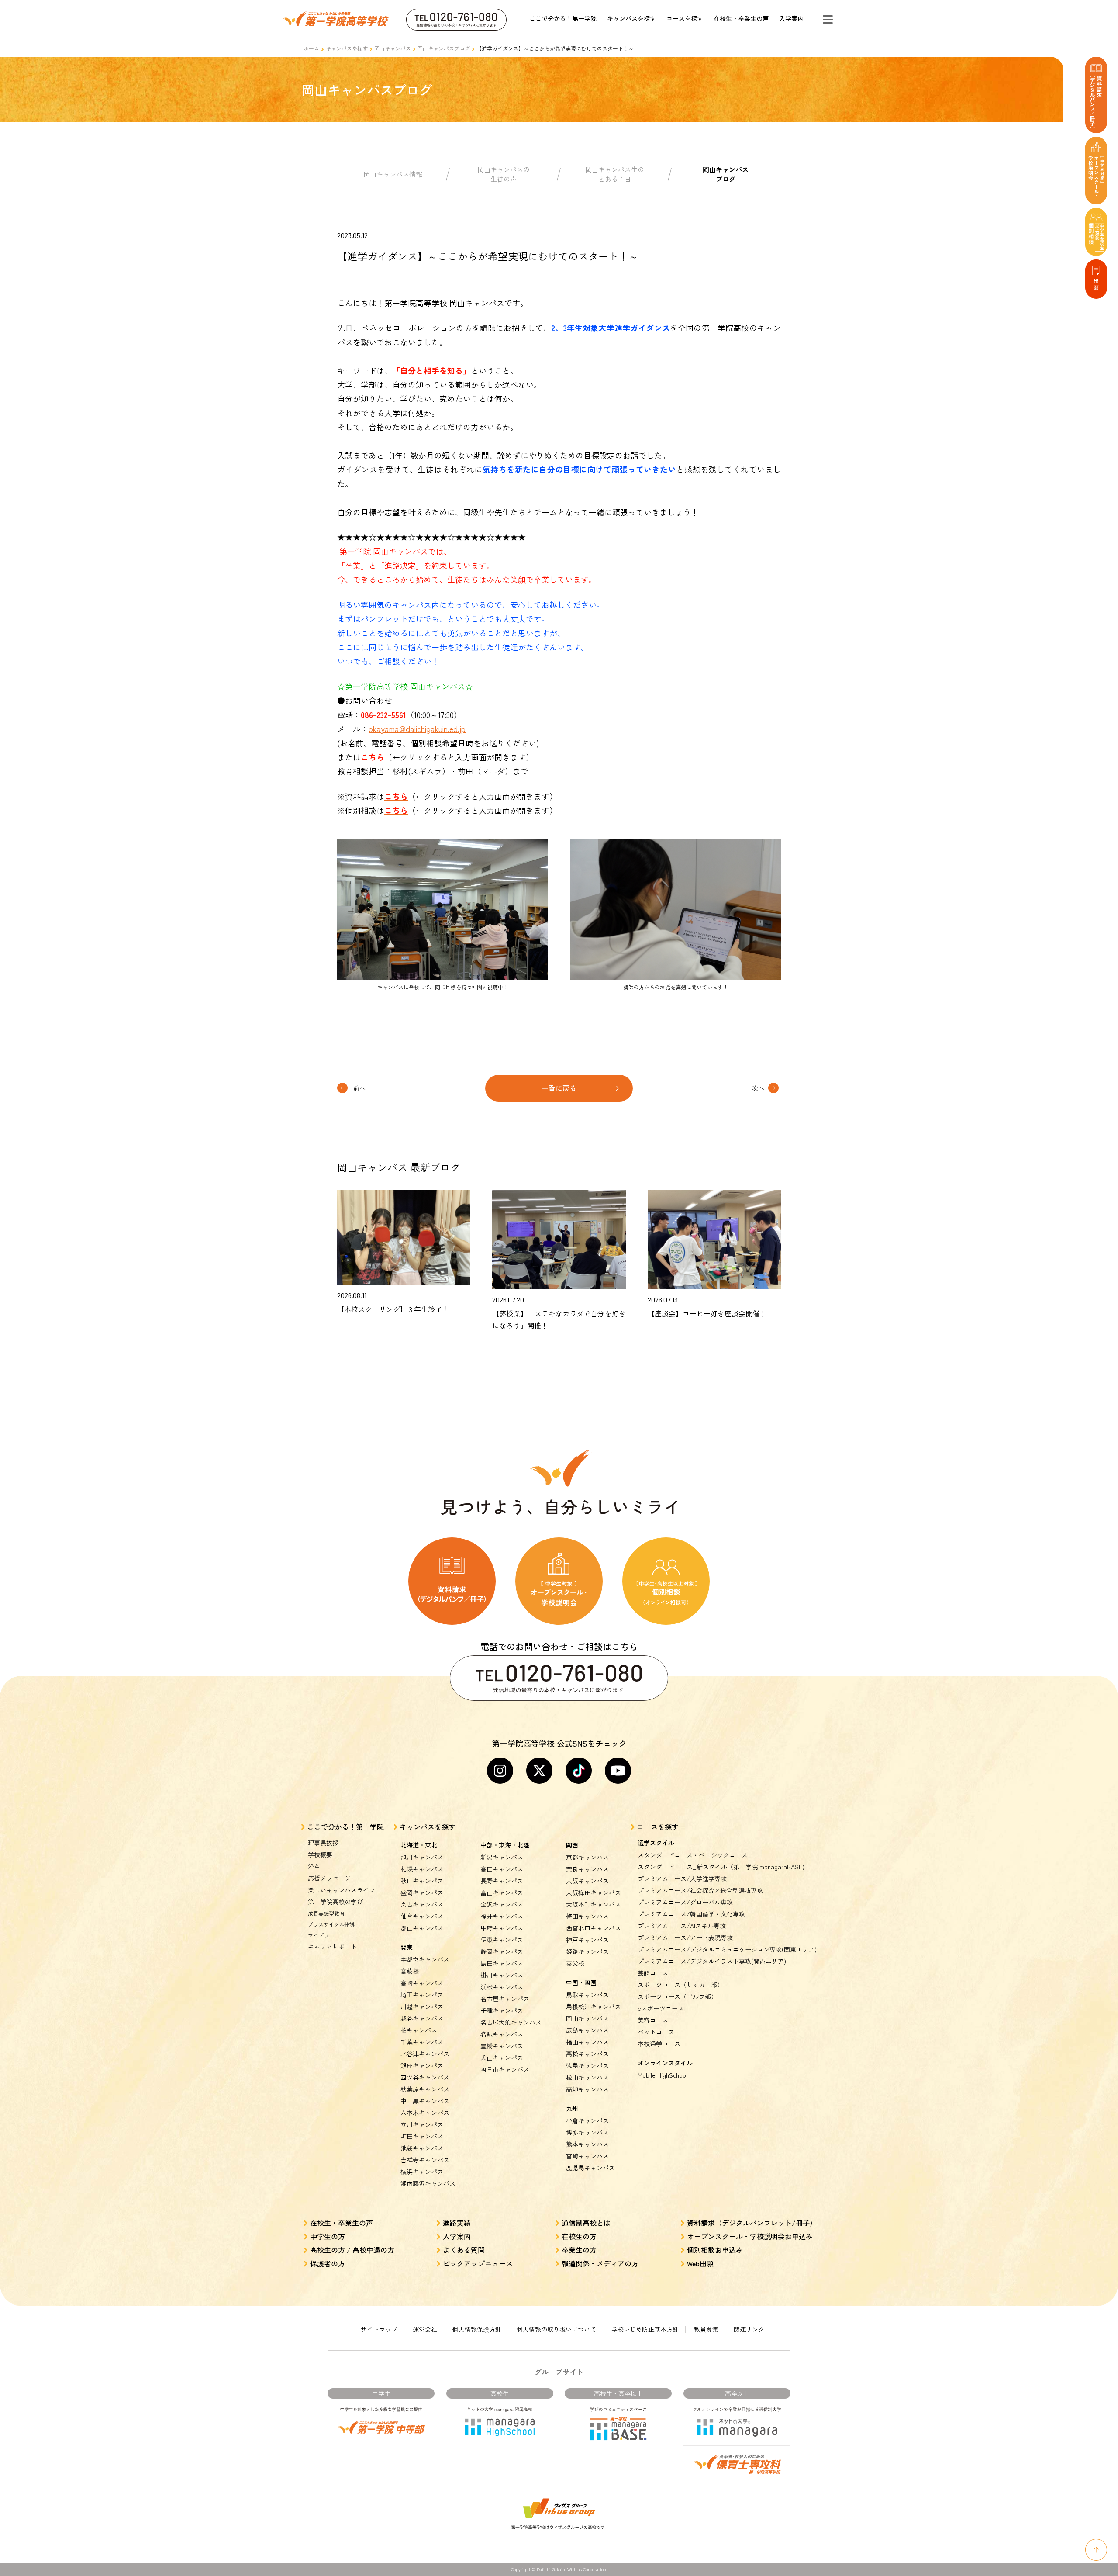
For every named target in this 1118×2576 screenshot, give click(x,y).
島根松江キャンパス (594, 2006)
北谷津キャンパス (425, 2054)
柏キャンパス (419, 2030)
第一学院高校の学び (335, 1902)
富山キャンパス (502, 1892)
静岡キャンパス (502, 1951)
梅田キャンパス (587, 1916)
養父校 (575, 1963)
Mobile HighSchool (663, 2075)
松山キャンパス (587, 2077)
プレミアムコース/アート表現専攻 (685, 1937)
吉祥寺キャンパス (425, 2160)
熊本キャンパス (587, 2144)
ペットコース (656, 2032)
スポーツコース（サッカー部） (680, 1985)
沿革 (314, 1866)
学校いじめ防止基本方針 (645, 2329)
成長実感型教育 (326, 1913)
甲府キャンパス (502, 1928)
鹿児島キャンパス (590, 2168)
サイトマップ (379, 2329)
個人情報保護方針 (477, 2329)
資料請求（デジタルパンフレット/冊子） (752, 2223)
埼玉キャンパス (422, 1995)
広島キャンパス (587, 2030)
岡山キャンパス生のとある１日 (615, 174)
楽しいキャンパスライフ (342, 1890)
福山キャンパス (587, 2042)
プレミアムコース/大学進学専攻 (682, 1878)
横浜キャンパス (422, 2172)
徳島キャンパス (587, 2065)
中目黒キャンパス (425, 2101)
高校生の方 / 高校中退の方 (352, 2250)
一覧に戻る (559, 1088)
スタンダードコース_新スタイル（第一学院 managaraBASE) (721, 1867)
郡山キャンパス (422, 1928)
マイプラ (318, 1935)
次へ (758, 1088)
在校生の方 (579, 2236)
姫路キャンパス (587, 1951)
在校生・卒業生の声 (741, 18)
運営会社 (425, 2329)
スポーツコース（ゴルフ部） (677, 1996)
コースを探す (685, 18)
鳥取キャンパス (587, 1995)
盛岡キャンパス (422, 1892)
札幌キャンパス (422, 1869)
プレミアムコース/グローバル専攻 (685, 1902)
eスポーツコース (661, 2008)
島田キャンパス (502, 1963)
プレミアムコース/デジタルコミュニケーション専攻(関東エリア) (727, 1949)
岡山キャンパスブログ (444, 48)
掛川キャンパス (502, 1975)
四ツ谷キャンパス (425, 2077)
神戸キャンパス (587, 1940)
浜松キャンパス (502, 1987)
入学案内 (791, 18)
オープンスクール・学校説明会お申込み (750, 2236)
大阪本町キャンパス (594, 1904)
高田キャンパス (502, 1869)
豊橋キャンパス (502, 2046)
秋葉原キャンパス (425, 2089)
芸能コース (653, 1973)
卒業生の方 (579, 2250)
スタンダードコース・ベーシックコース (693, 1855)
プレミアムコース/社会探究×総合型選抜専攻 (700, 1890)
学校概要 (320, 1854)
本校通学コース (659, 2044)
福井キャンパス (502, 1916)
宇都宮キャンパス (425, 1959)
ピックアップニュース (478, 2263)
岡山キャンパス (393, 48)
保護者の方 (328, 2263)
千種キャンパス (502, 2010)
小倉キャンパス (587, 2120)
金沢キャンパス (502, 1904)
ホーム (311, 48)
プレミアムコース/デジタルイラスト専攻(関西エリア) (712, 1961)
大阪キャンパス (587, 1881)
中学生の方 (328, 2236)
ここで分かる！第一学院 (563, 18)
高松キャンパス (587, 2054)
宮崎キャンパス (587, 2156)
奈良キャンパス (587, 1869)
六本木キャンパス (425, 2113)
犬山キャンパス (502, 2058)
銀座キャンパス (422, 2065)
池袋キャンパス (422, 2148)
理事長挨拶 (323, 1843)
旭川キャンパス (422, 1857)
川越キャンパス (422, 2006)
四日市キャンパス (505, 2069)
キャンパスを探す (631, 18)
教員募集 (706, 2329)
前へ (359, 1088)
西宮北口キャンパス (594, 1928)
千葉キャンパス (422, 2042)
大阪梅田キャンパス (594, 1892)
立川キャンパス (422, 2124)
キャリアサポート (332, 1947)
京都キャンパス (587, 1857)
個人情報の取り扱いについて (556, 2329)
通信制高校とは (586, 2223)
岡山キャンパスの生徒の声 (504, 174)
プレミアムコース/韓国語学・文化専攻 (691, 1914)
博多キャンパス (587, 2132)
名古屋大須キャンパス (511, 2022)
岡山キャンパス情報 (393, 174)
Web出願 (700, 2263)
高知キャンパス (587, 2089)
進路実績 (457, 2223)
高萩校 (410, 1971)
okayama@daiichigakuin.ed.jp (417, 729)
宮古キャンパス (422, 1904)
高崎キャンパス (422, 1983)
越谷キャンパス (422, 2018)
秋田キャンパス (422, 1881)
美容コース (653, 2020)
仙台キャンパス (422, 1916)
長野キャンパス (502, 1881)
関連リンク (749, 2329)
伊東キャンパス (502, 1940)
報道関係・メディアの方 (600, 2263)
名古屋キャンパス (505, 1999)
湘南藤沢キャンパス (428, 2183)
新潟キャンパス (502, 1857)
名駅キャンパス (502, 2034)
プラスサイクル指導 (331, 1924)
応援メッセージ (329, 1878)
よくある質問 (464, 2250)
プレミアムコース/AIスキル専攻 (682, 1926)
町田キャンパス (422, 2136)
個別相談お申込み (715, 2250)
